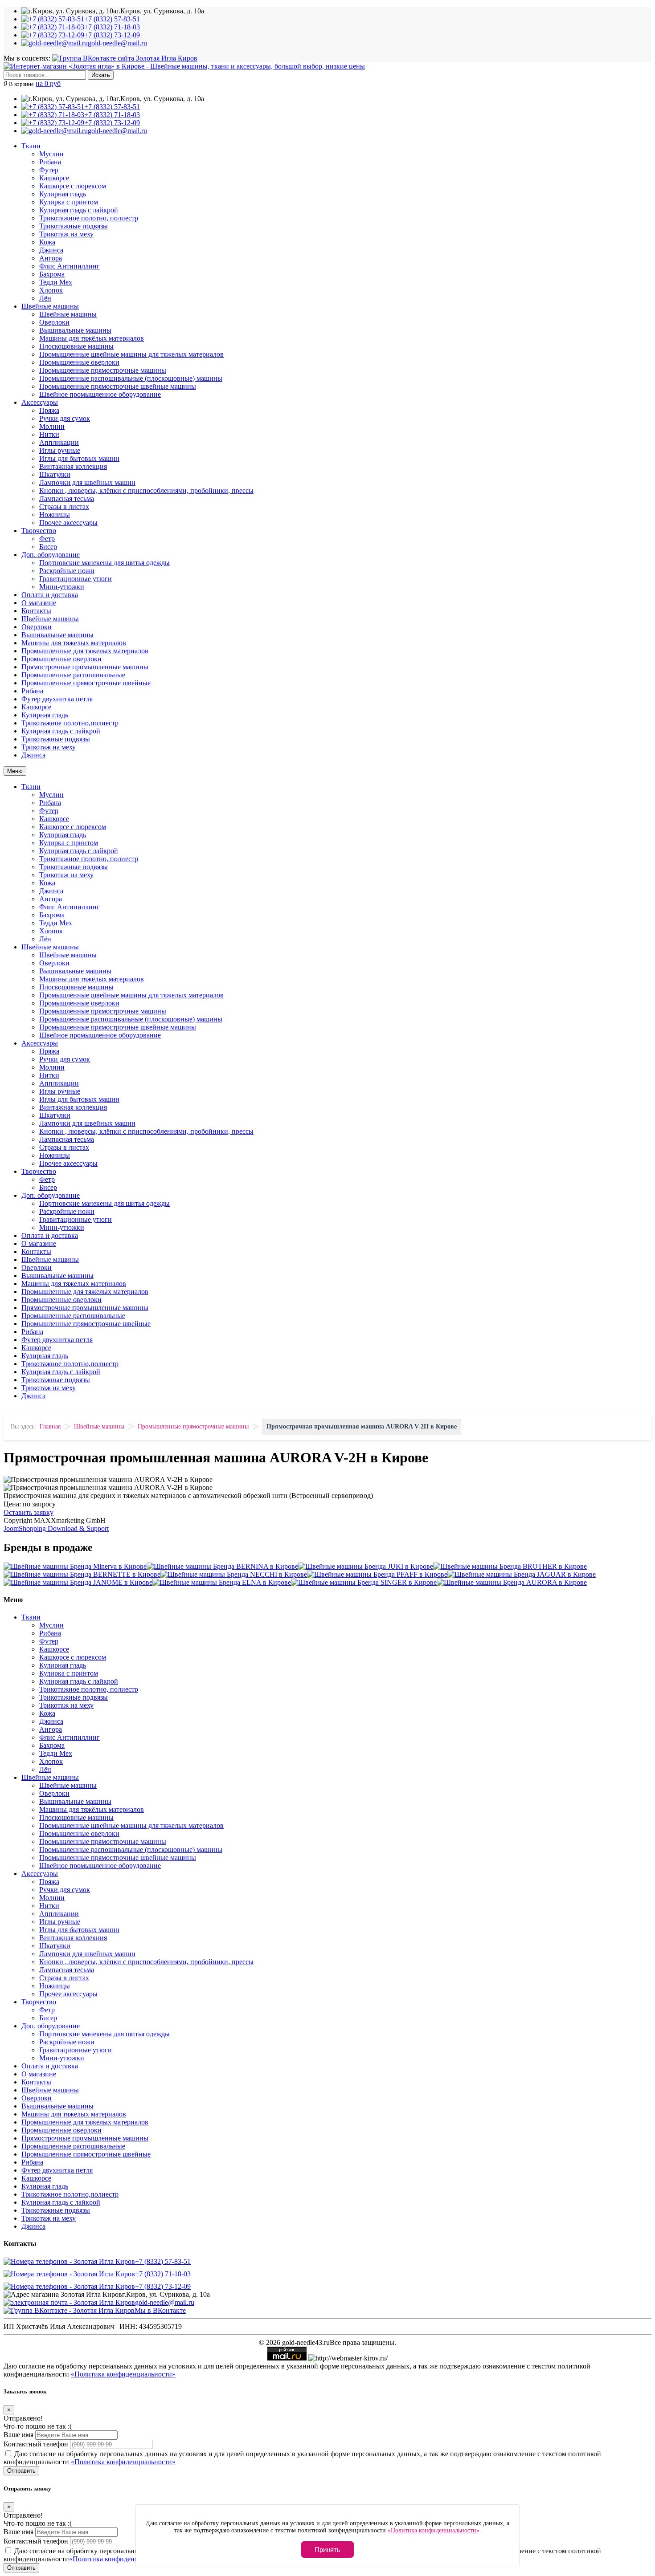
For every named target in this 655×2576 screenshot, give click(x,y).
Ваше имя (18, 2435)
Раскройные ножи (67, 571)
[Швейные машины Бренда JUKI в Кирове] (366, 1566)
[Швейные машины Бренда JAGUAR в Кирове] (522, 1574)
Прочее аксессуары (68, 523)
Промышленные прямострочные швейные (86, 683)
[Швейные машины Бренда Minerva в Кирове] (75, 1566)
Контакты (36, 611)
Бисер (48, 547)
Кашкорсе (54, 178)
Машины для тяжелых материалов (74, 643)
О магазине (39, 603)
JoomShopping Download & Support (56, 1528)
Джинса (51, 250)
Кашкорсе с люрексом (73, 186)
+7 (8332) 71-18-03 (163, 2274)
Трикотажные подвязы (74, 226)
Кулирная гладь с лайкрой (79, 210)
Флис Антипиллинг (70, 266)
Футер (49, 170)
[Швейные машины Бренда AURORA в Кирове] (512, 1582)
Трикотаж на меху (66, 234)
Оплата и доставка (50, 595)
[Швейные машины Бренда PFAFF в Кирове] (377, 1574)
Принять (327, 2550)
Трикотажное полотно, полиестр (89, 218)
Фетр (47, 539)
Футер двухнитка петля (57, 699)
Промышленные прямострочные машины (103, 370)
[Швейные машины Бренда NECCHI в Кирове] (234, 1574)
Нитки (49, 434)
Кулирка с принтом (69, 202)
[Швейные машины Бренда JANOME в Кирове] (78, 1582)
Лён (45, 298)
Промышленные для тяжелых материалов (85, 651)
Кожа (47, 242)
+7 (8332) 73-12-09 (163, 2286)
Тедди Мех (56, 282)
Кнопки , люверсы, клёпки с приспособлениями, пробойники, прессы (146, 490)
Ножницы (55, 515)
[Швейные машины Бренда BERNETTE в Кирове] (82, 1574)
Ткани (31, 146)
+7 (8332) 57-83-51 (163, 2261)
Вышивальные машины (75, 330)
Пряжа (49, 410)
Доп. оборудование (51, 555)
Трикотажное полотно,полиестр (70, 723)
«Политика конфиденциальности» (123, 2374)
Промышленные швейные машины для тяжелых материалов (131, 354)
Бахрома (52, 274)
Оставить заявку (29, 1512)
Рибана (50, 162)
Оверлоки (54, 322)
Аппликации (59, 442)
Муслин (51, 154)
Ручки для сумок (65, 418)
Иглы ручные (60, 450)
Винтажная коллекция (73, 466)
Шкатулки (55, 474)
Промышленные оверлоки (79, 362)
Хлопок (51, 290)
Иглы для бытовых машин (79, 458)
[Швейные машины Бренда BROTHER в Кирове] (510, 1566)
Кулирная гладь (63, 194)
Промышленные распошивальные (73, 675)
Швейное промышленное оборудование (100, 394)
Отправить (21, 2471)
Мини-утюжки (62, 587)
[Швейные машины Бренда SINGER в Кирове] (364, 1582)
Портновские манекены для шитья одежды (104, 563)
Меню (15, 771)
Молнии (52, 426)
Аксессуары (40, 402)
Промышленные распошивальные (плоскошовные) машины (131, 378)
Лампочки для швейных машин (87, 482)
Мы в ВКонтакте (160, 2310)
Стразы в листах (64, 507)
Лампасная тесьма (67, 499)
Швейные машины (50, 306)
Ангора (51, 258)
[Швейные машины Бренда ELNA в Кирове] (222, 1582)
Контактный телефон (36, 2444)
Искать (101, 75)
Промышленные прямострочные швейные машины (118, 386)
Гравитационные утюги (76, 579)
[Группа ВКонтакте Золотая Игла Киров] (125, 58)
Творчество (39, 531)
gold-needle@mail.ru (165, 2302)
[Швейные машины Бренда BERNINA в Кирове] (222, 1566)
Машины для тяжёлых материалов (92, 338)
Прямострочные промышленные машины (85, 667)
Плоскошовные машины (76, 346)
